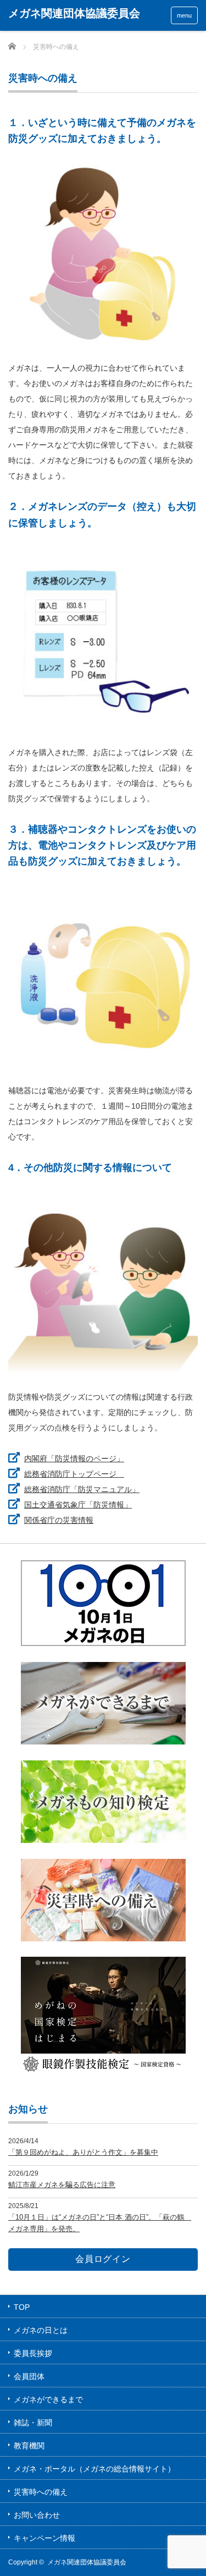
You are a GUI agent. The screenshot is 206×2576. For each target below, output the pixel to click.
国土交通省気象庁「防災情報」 (78, 1505)
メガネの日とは (41, 2330)
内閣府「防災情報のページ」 (74, 1458)
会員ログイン (103, 2259)
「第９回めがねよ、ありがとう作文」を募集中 (83, 2152)
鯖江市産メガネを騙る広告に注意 (62, 2185)
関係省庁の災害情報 (59, 1520)
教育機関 (29, 2446)
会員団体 (29, 2376)
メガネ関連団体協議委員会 (74, 13)
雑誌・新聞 (33, 2423)
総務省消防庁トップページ (74, 1474)
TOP (22, 2307)
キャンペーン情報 (44, 2538)
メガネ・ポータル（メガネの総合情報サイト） (94, 2469)
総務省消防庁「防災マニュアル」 (82, 1489)
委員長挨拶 (33, 2353)
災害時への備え (41, 2492)
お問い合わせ (37, 2515)
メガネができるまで (48, 2399)
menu (184, 15)
